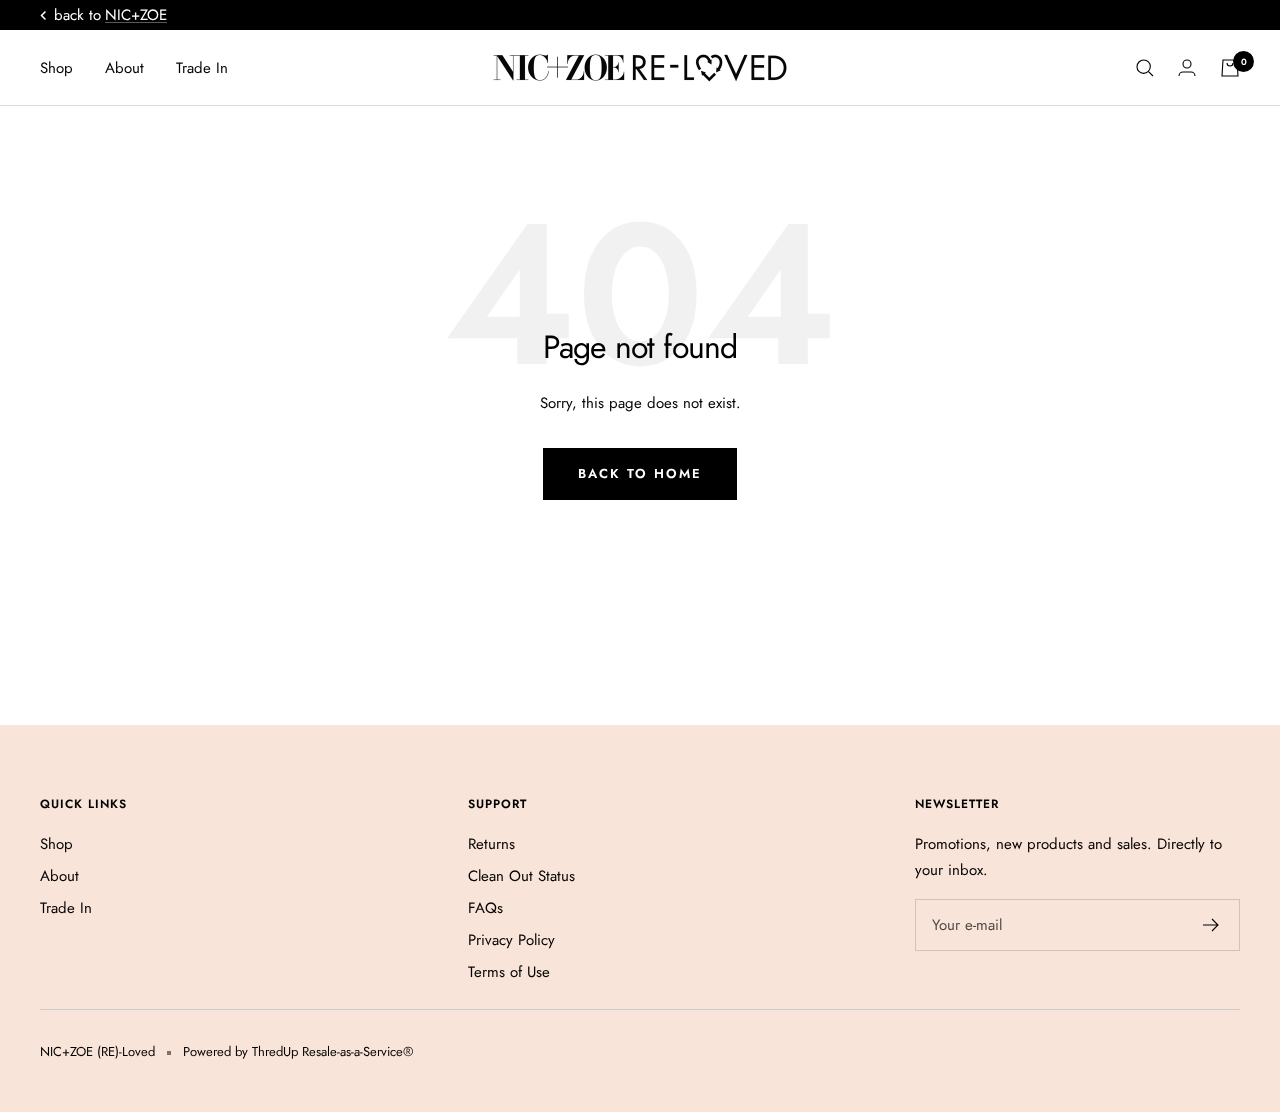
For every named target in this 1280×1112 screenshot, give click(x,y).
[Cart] (1230, 68)
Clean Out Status (521, 876)
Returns (491, 844)
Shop (56, 68)
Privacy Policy (511, 940)
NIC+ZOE (136, 15)
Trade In (202, 68)
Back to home (640, 473)
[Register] (1211, 925)
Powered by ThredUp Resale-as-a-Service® (298, 1051)
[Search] (1145, 68)
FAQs (485, 908)
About (124, 68)
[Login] (1187, 67)
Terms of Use (509, 972)
